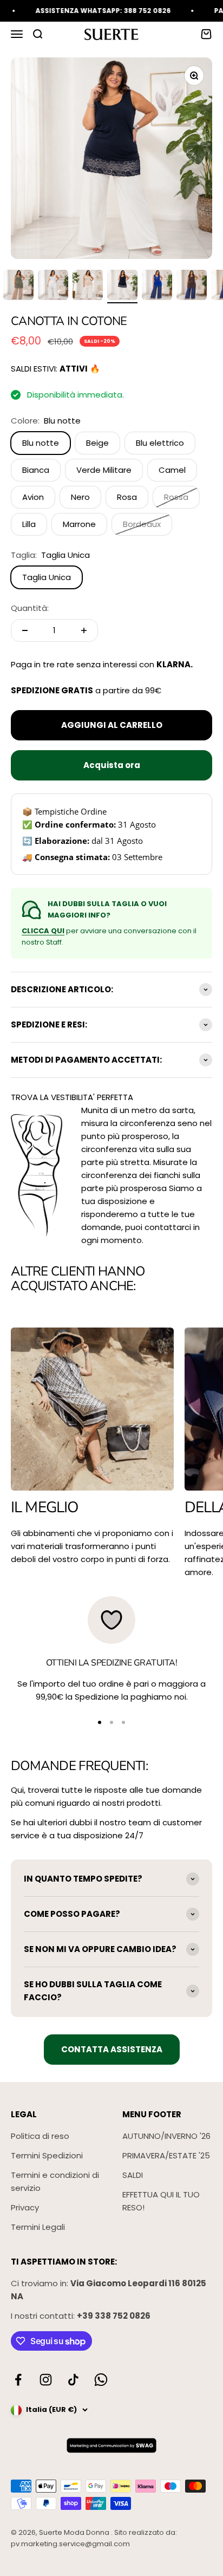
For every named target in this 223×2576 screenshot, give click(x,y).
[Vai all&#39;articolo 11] (192, 287)
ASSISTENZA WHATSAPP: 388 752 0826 (91, 11)
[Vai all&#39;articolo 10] (157, 287)
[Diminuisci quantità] (25, 630)
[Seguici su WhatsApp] (101, 2380)
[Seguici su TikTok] (73, 2380)
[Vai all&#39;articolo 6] (18, 287)
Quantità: (30, 608)
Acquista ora (112, 765)
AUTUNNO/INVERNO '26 (166, 2136)
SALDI (133, 2175)
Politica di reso (40, 2136)
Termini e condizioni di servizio (55, 2181)
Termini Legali (38, 2227)
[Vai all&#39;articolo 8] (88, 287)
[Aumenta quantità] (84, 630)
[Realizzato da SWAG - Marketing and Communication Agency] (111, 2445)
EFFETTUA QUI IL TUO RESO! (161, 2201)
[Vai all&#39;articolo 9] (122, 287)
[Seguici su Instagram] (46, 2380)
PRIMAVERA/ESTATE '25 (166, 2155)
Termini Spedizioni (47, 2155)
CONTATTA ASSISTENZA (112, 2049)
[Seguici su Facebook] (18, 2380)
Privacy (25, 2207)
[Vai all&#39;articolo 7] (53, 287)
